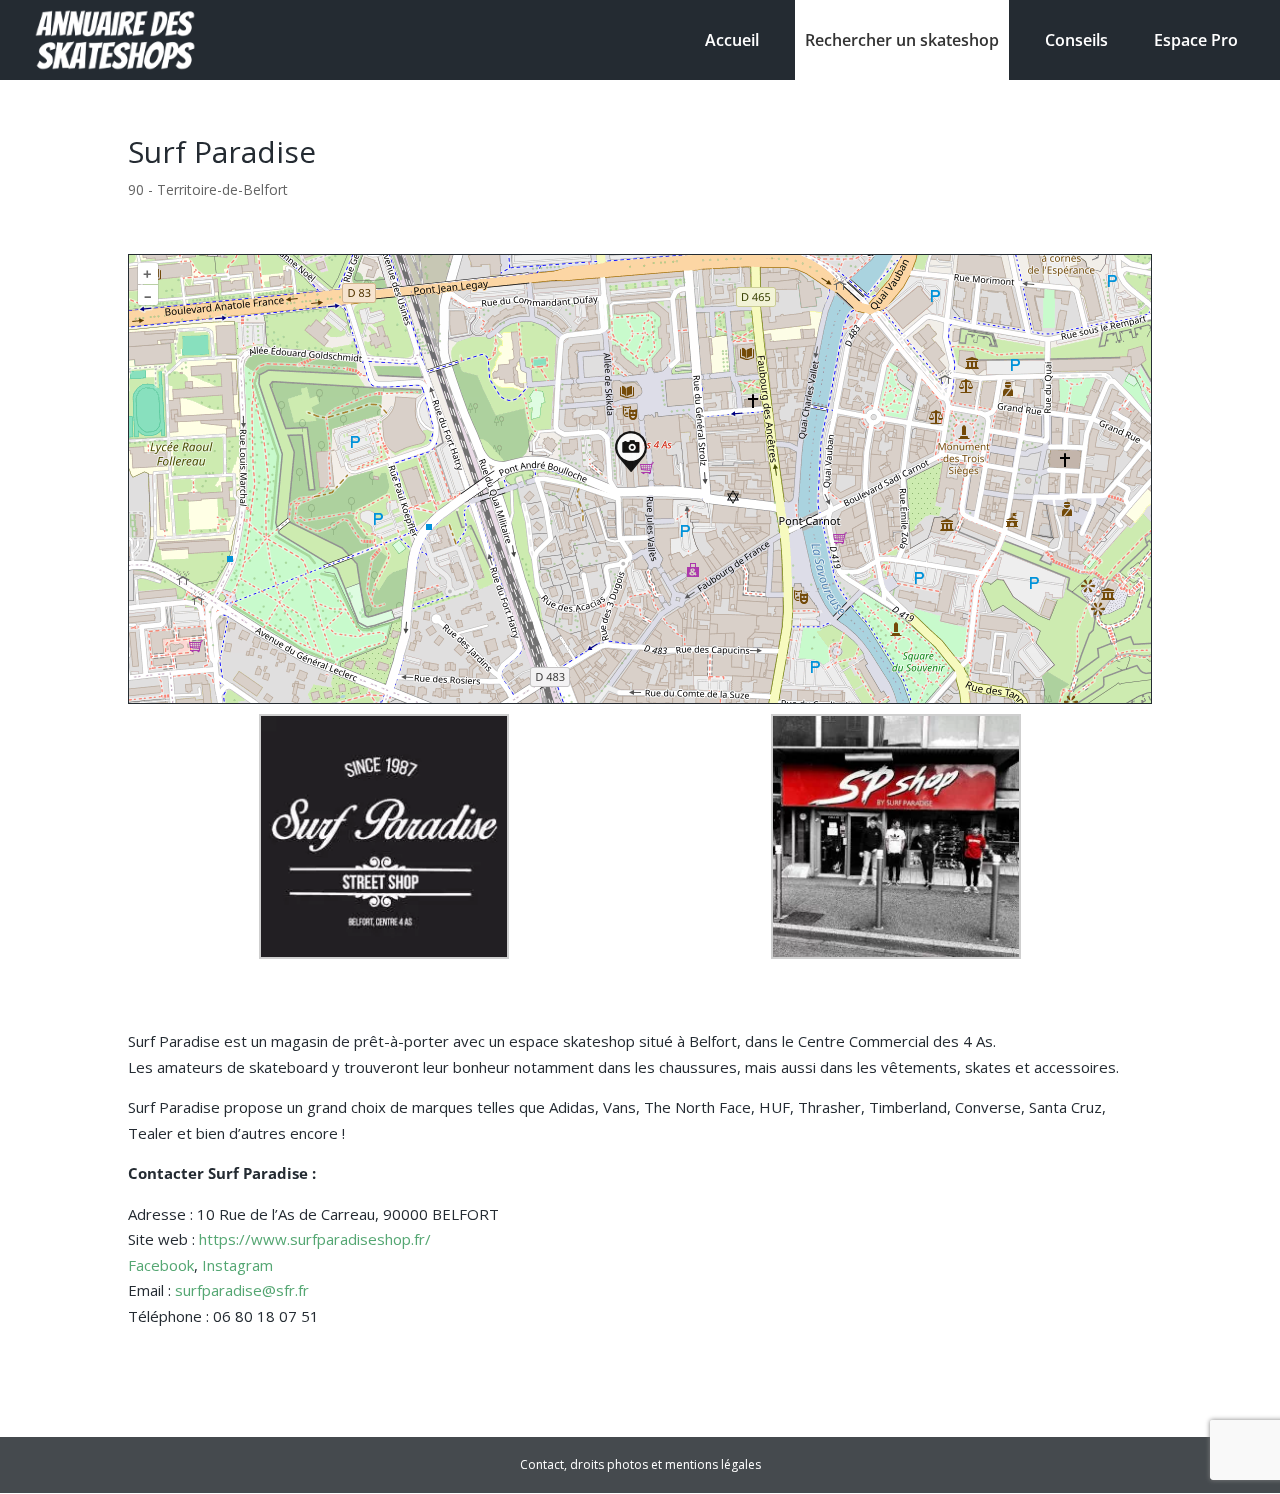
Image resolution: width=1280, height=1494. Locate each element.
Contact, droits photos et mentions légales (640, 1464)
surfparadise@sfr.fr (242, 1290)
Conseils (1076, 40)
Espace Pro (1196, 40)
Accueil (732, 40)
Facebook (161, 1265)
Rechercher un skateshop (902, 40)
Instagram (237, 1265)
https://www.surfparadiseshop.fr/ (315, 1239)
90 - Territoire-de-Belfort (208, 189)
